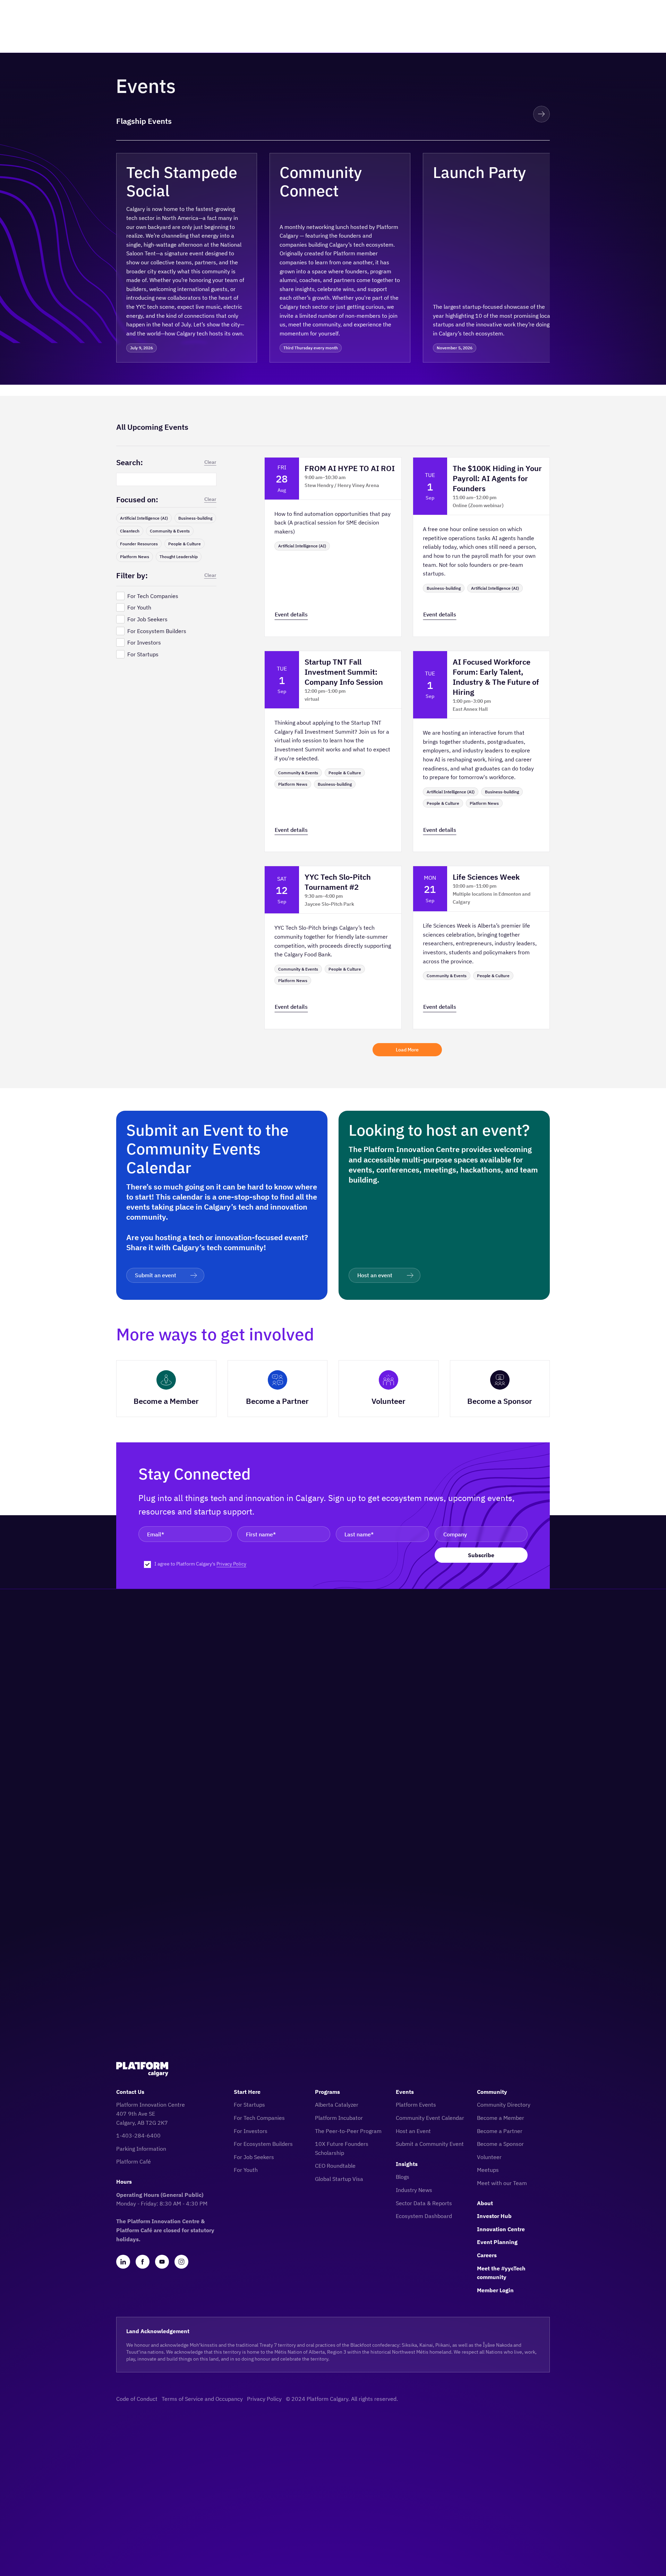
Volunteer (489, 2157)
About (485, 2203)
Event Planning (497, 2242)
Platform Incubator (339, 2118)
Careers (487, 2255)
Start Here (247, 2092)
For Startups (249, 2105)
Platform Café (134, 2161)
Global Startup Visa (339, 2179)
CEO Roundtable (335, 2166)
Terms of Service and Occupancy (202, 2399)
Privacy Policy (231, 1564)
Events (405, 2092)
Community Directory (504, 2105)
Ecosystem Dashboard (424, 2216)
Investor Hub (494, 2216)
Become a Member (501, 2118)
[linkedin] (123, 2262)
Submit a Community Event (430, 2144)
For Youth (246, 2170)
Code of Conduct (137, 2399)
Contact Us (130, 2092)
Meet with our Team (502, 2183)
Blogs (403, 2177)
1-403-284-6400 (138, 2135)
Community (492, 2092)
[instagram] (181, 2262)
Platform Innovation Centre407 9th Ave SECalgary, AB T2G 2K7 (151, 2113)
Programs (327, 2092)
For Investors (251, 2131)
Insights (407, 2164)
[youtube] (162, 2262)
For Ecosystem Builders (263, 2144)
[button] (516, 114)
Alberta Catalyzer (337, 2105)
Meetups (488, 2170)
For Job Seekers (254, 2157)
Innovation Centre (501, 2229)
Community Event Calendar (430, 2118)
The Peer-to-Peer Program (348, 2131)
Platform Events (416, 2105)
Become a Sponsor (500, 2144)
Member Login (495, 2290)
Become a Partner (500, 2131)
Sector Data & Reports (424, 2203)
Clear (210, 462)
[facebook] (143, 2262)
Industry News (414, 2190)
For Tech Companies (259, 2118)
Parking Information (141, 2149)
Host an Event (413, 2131)
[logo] (142, 2069)
